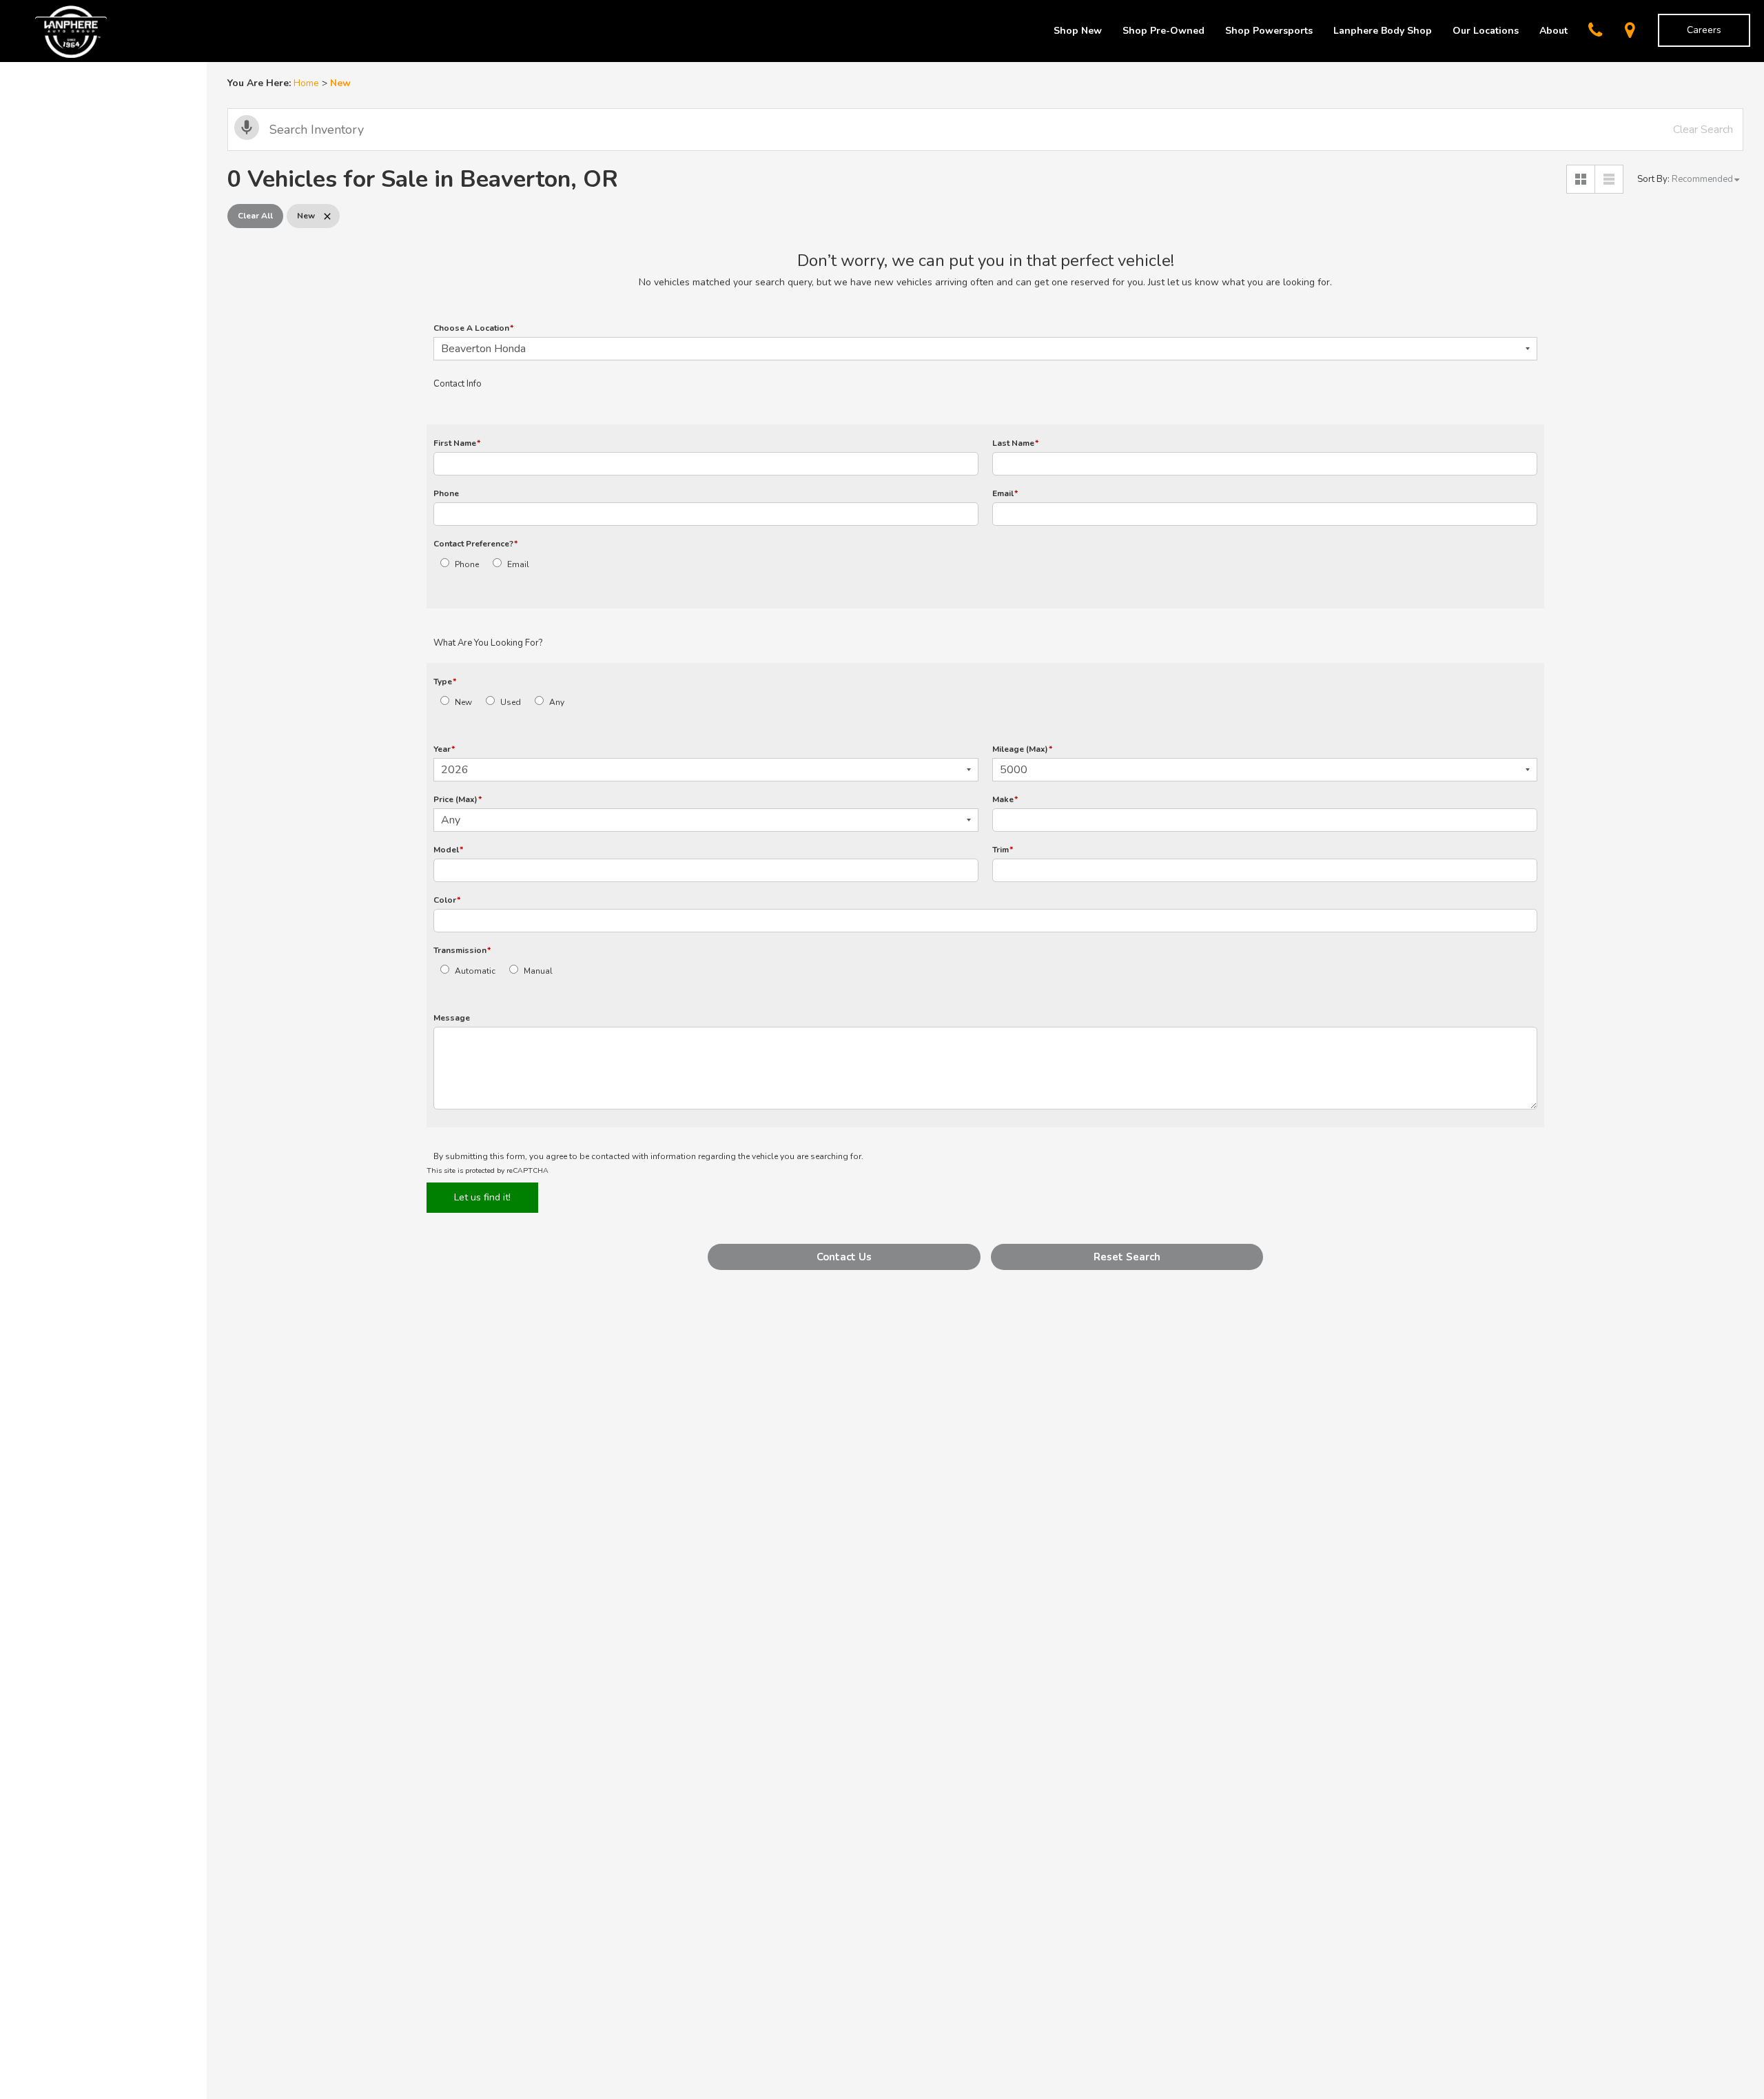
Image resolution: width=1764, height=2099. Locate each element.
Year (444, 749)
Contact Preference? (475, 544)
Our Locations (1486, 31)
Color (447, 900)
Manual (538, 971)
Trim (1003, 850)
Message (452, 1018)
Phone (446, 493)
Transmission (462, 950)
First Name (457, 443)
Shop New (1078, 31)
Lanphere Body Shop (1383, 31)
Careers (1704, 30)
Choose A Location (473, 328)
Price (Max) (458, 799)
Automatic (475, 971)
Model (448, 850)
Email (1005, 493)
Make (1005, 799)
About (1553, 31)
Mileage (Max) (1022, 749)
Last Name (1015, 443)
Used (511, 702)
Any (557, 702)
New (463, 702)
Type (445, 682)
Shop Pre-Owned (1163, 31)
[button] (844, 1257)
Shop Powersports (1269, 31)
